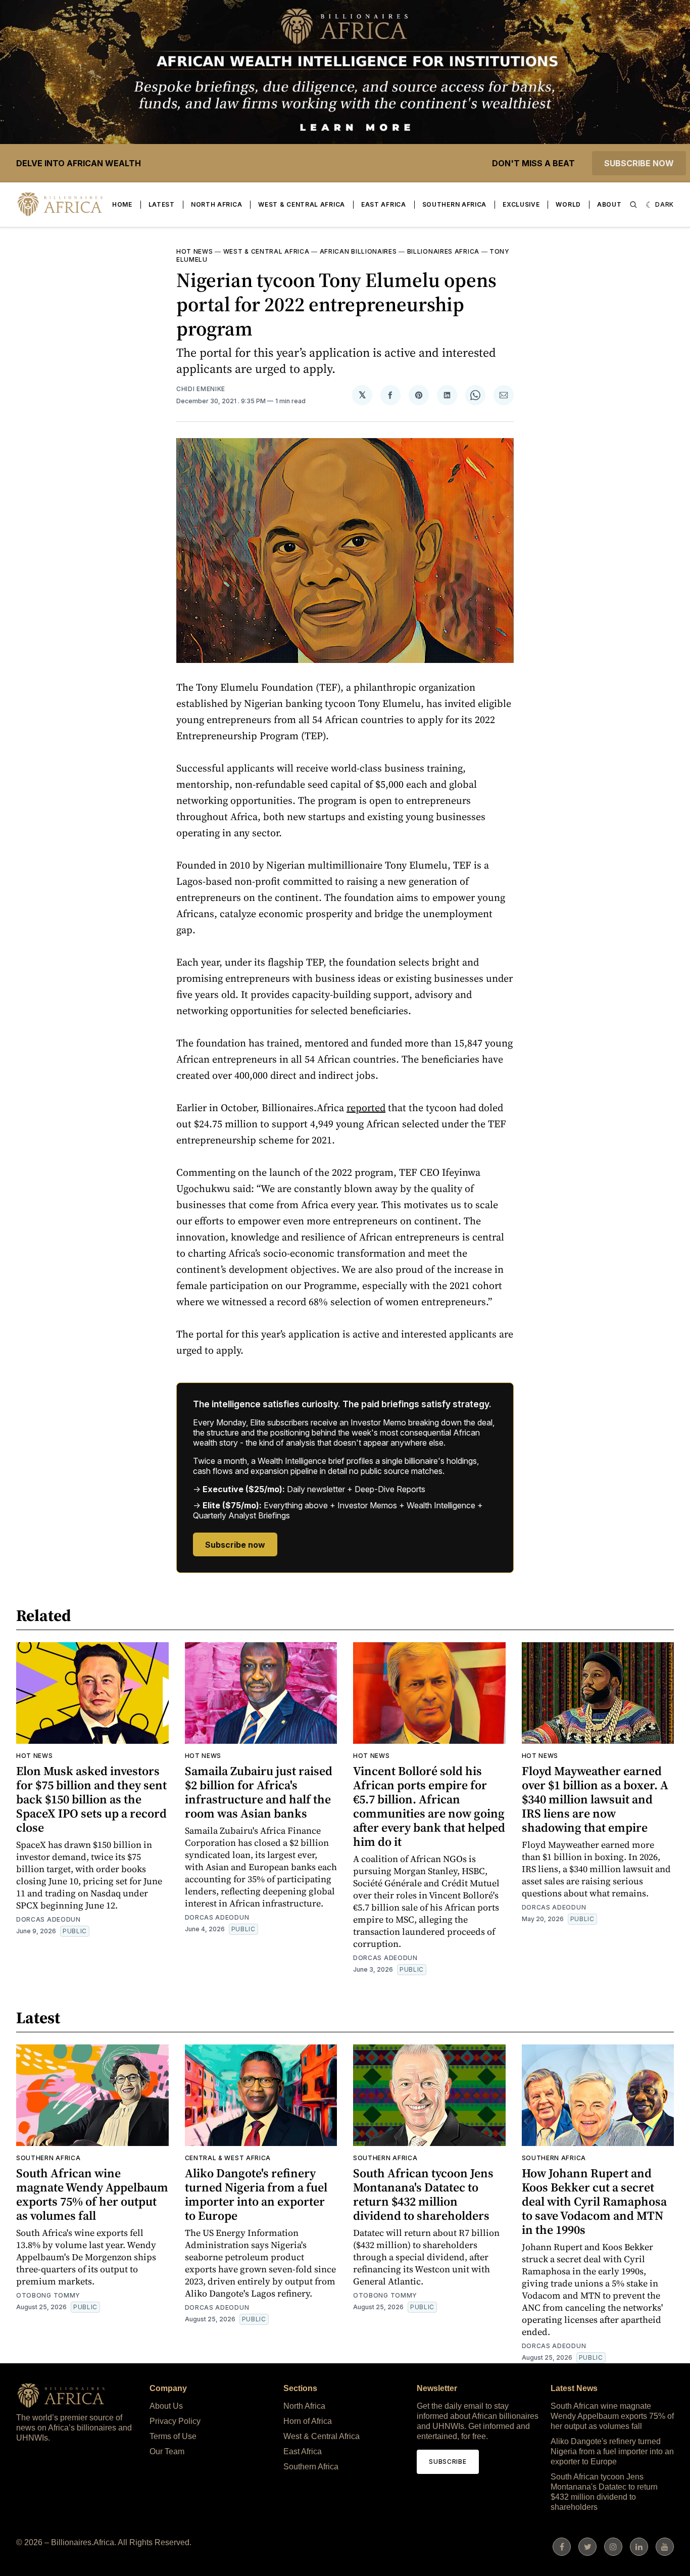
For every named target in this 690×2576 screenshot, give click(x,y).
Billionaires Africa (443, 251)
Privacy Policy (175, 2421)
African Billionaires (358, 251)
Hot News (195, 251)
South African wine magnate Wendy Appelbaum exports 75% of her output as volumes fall (92, 2194)
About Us (166, 2406)
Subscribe (448, 2462)
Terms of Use (173, 2436)
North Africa (216, 204)
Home (122, 204)
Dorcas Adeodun (48, 1919)
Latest (162, 204)
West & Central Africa (302, 204)
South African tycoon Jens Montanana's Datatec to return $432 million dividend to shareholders (423, 2194)
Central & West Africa (228, 2158)
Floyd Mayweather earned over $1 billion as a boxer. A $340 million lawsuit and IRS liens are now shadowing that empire (595, 1799)
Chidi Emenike (201, 389)
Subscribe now (639, 163)
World (568, 204)
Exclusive (521, 204)
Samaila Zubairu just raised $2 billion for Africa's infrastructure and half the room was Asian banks (259, 1792)
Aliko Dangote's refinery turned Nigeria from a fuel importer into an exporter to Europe (256, 2194)
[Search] (633, 205)
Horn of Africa (308, 2421)
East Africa (384, 204)
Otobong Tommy (48, 2295)
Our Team (167, 2451)
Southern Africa (455, 204)
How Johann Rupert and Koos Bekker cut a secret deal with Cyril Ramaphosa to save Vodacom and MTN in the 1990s (594, 2201)
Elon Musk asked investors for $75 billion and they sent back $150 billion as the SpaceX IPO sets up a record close (91, 1799)
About (609, 204)
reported (366, 1108)
